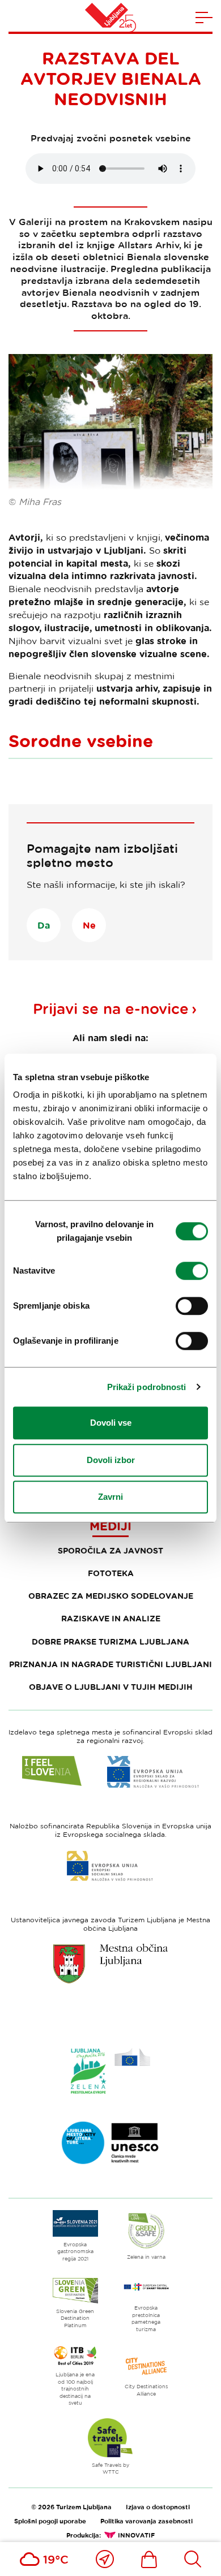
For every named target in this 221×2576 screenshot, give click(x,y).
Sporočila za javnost (110, 1550)
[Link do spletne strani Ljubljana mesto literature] (110, 2143)
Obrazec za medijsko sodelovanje (111, 1596)
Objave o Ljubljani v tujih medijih (111, 1687)
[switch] (192, 1271)
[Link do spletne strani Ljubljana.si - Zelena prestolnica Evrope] (110, 2071)
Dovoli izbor (111, 1460)
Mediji (110, 1526)
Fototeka (111, 1573)
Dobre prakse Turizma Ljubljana (110, 1641)
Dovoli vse (111, 1423)
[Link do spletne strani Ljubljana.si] (110, 1964)
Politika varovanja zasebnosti (146, 2521)
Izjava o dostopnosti (158, 2507)
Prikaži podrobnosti (147, 1387)
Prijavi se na (111, 1009)
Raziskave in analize (111, 1618)
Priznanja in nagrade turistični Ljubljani (110, 1664)
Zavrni (110, 1497)
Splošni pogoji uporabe (50, 2521)
